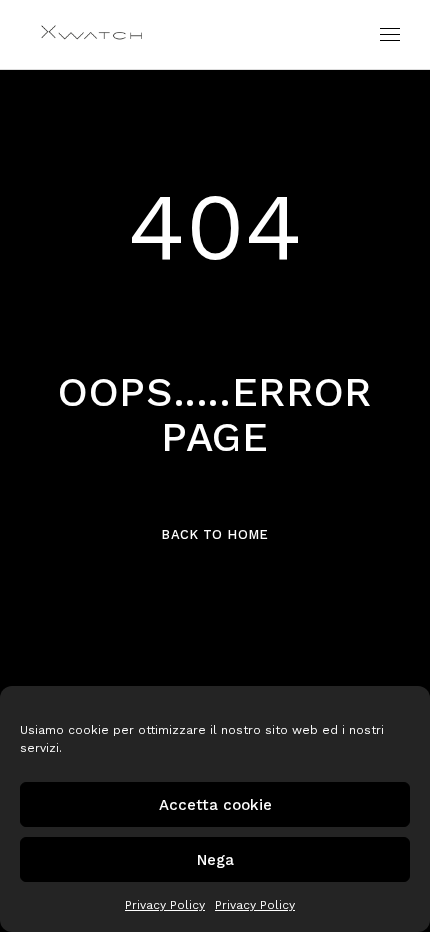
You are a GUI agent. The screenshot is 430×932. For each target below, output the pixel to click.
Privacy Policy (165, 905)
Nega (215, 860)
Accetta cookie (215, 805)
